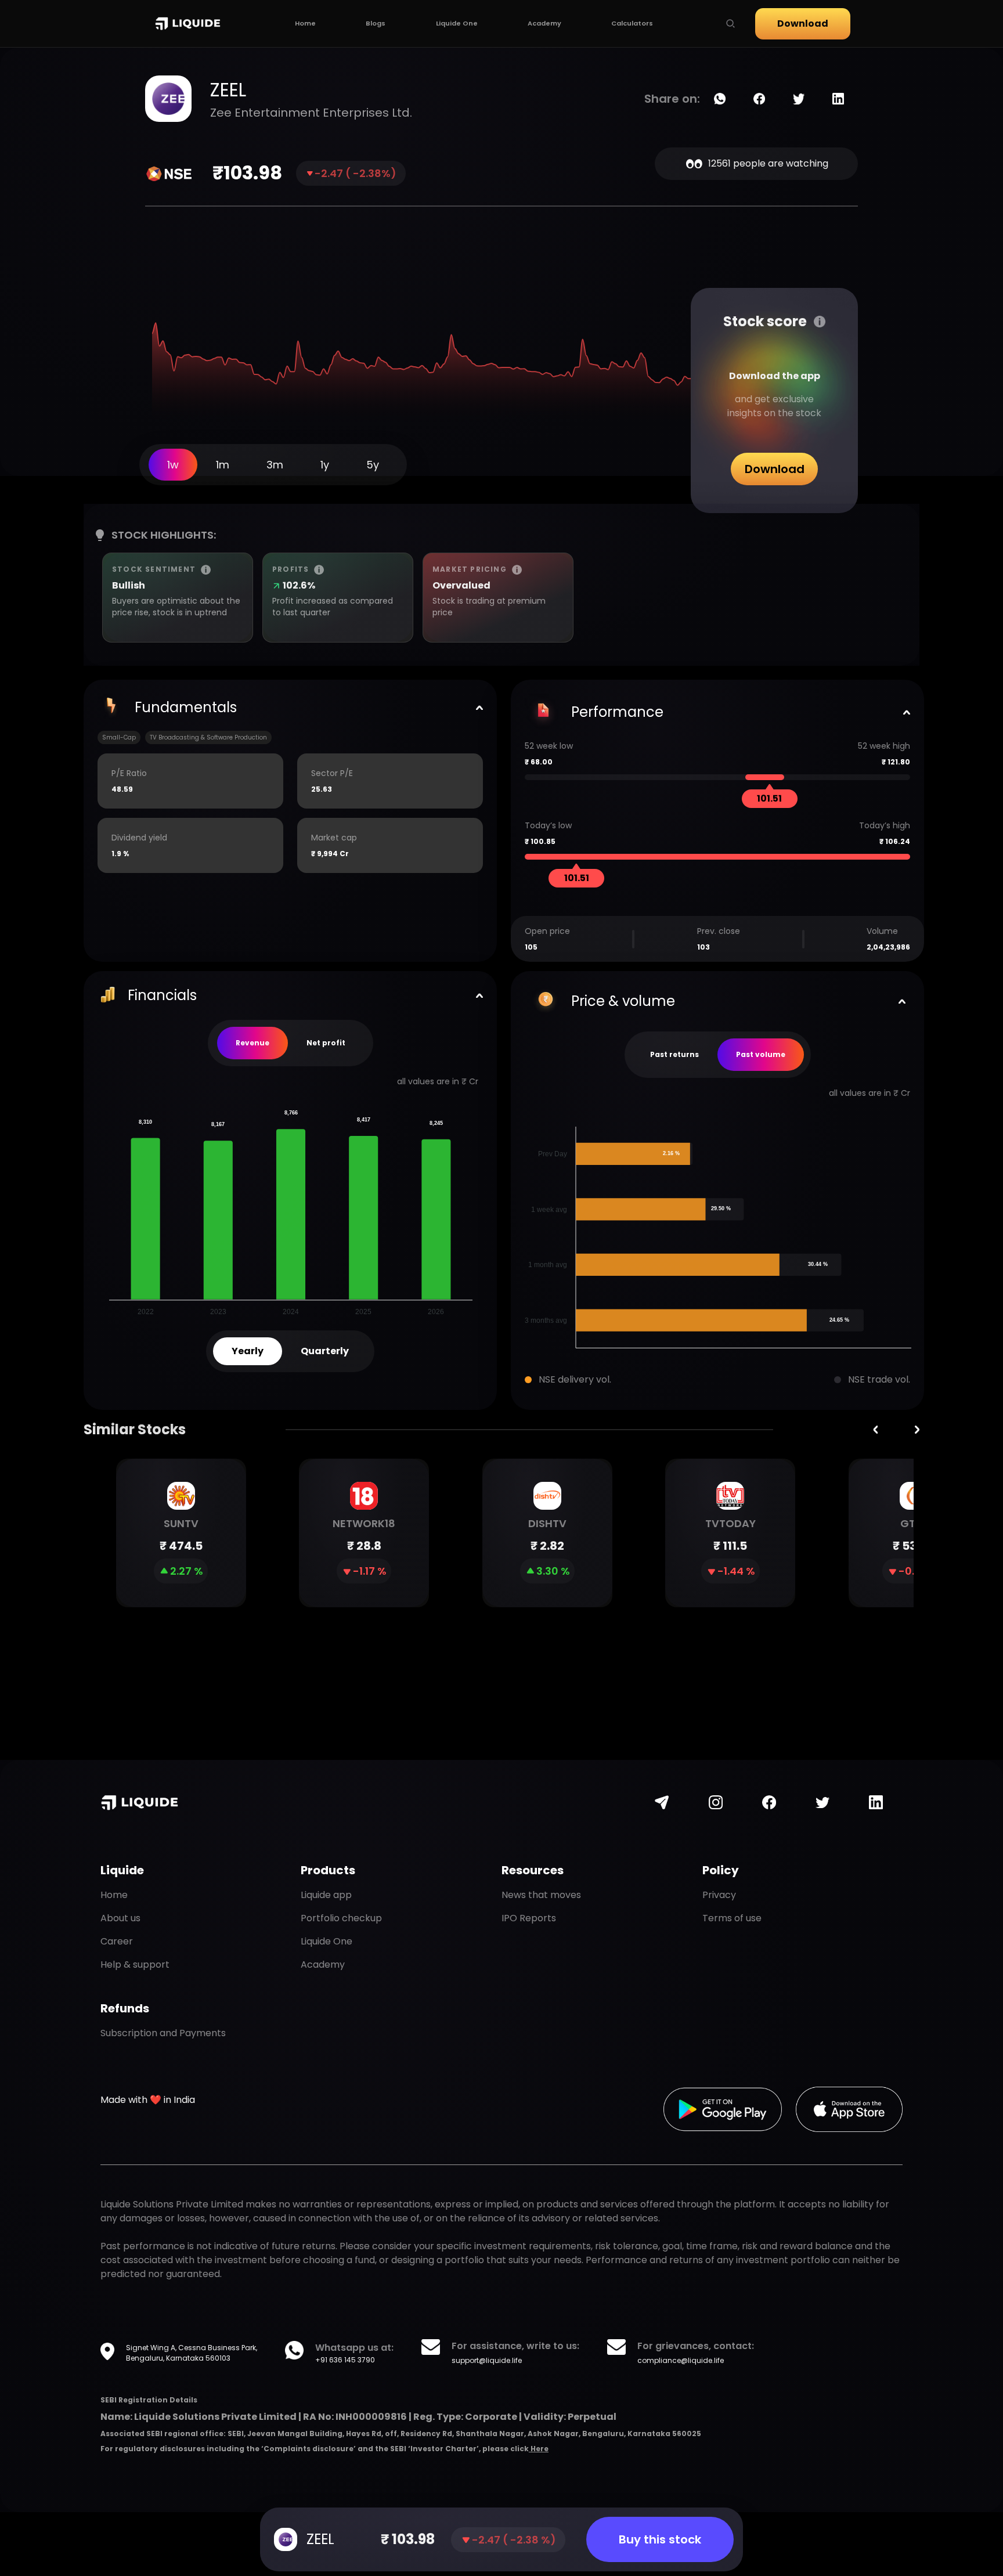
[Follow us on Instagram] (716, 1802)
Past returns (674, 1054)
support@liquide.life (487, 2360)
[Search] (730, 24)
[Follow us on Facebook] (769, 1802)
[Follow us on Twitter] (822, 1802)
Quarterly (325, 1351)
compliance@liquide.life (681, 2360)
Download (803, 24)
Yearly (248, 1351)
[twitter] (799, 99)
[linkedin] (838, 99)
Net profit (326, 1043)
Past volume (761, 1054)
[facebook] (759, 99)
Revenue (252, 1043)
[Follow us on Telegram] (662, 1802)
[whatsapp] (720, 99)
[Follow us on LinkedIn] (876, 1802)
